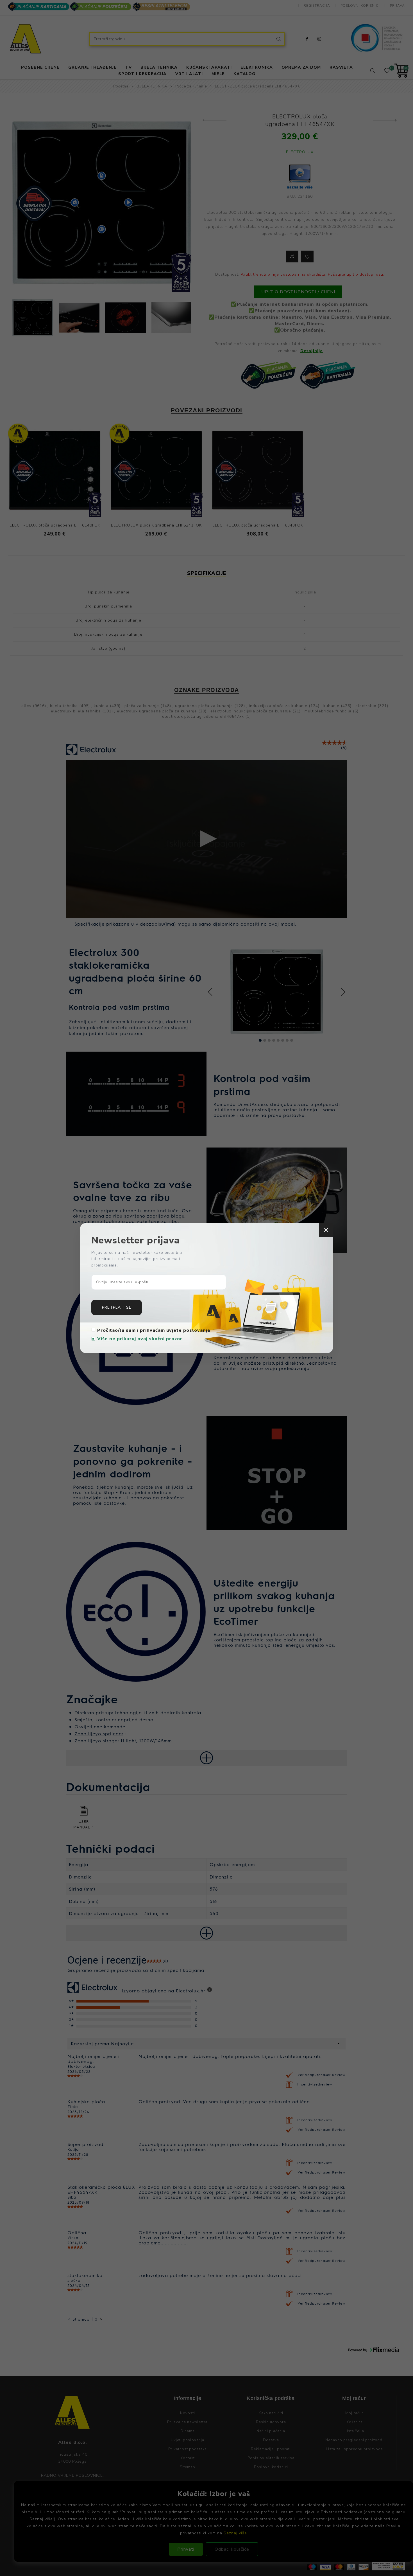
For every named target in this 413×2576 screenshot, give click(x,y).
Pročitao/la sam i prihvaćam (154, 1330)
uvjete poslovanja (188, 1330)
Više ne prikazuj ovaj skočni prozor (140, 1339)
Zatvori (326, 1230)
